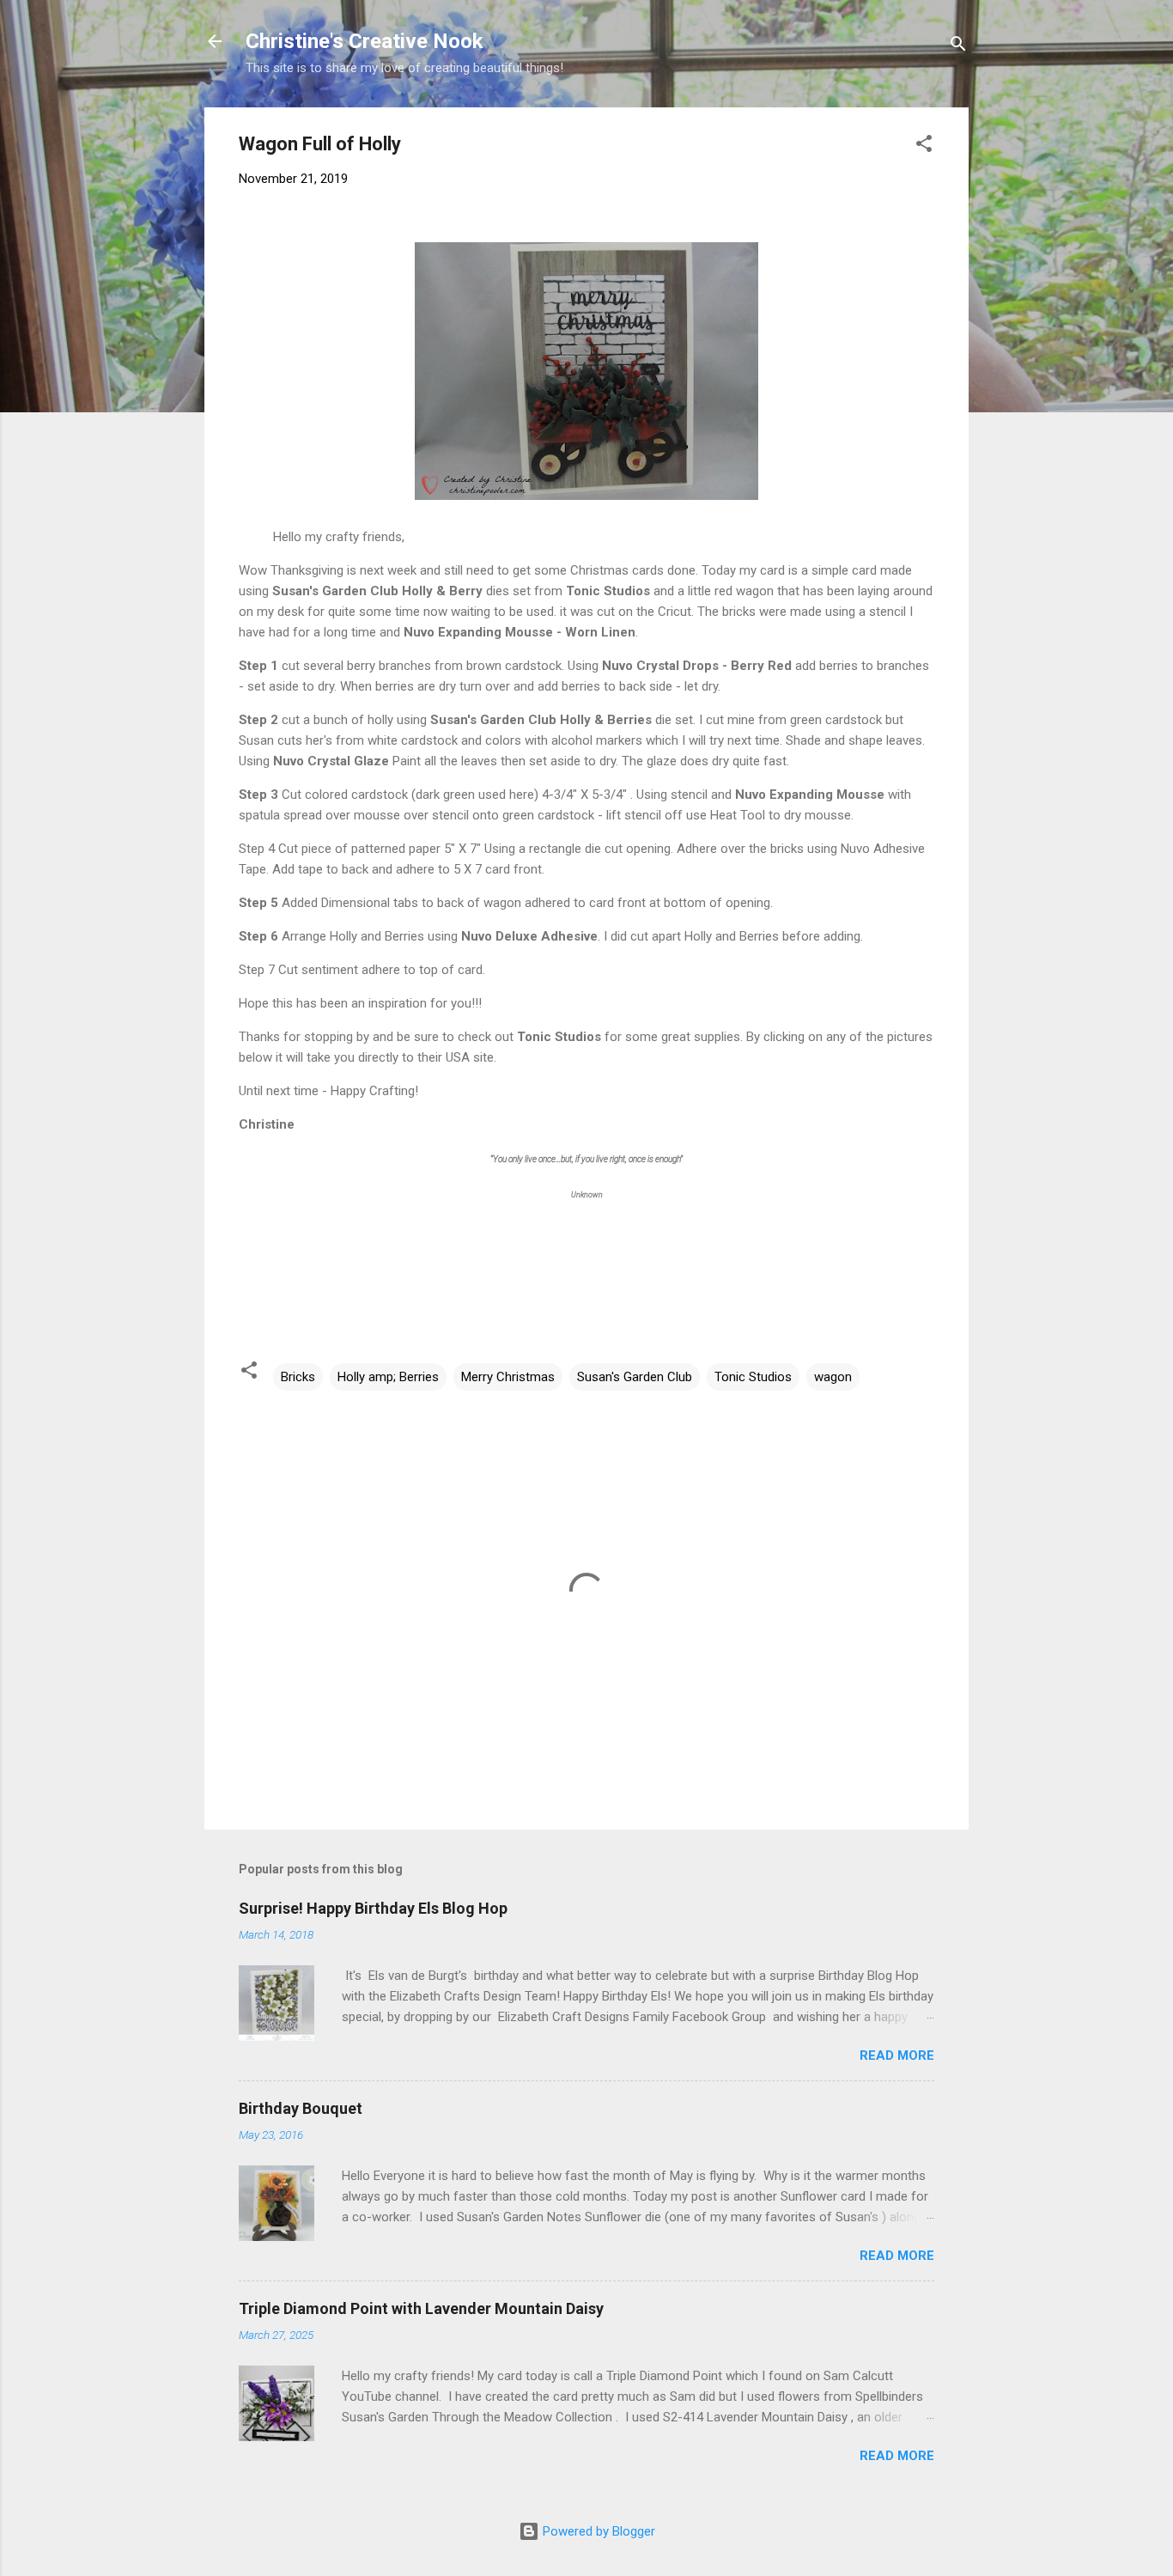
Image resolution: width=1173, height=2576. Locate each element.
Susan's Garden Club (635, 1377)
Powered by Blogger (597, 2531)
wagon (833, 1377)
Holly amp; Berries (388, 1377)
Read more (897, 2055)
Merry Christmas (508, 1377)
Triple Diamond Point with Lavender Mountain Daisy (421, 2308)
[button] (924, 146)
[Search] (958, 47)
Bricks (298, 1377)
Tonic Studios (753, 1377)
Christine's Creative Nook (365, 41)
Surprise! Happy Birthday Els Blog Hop (373, 1908)
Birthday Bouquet (301, 2108)
